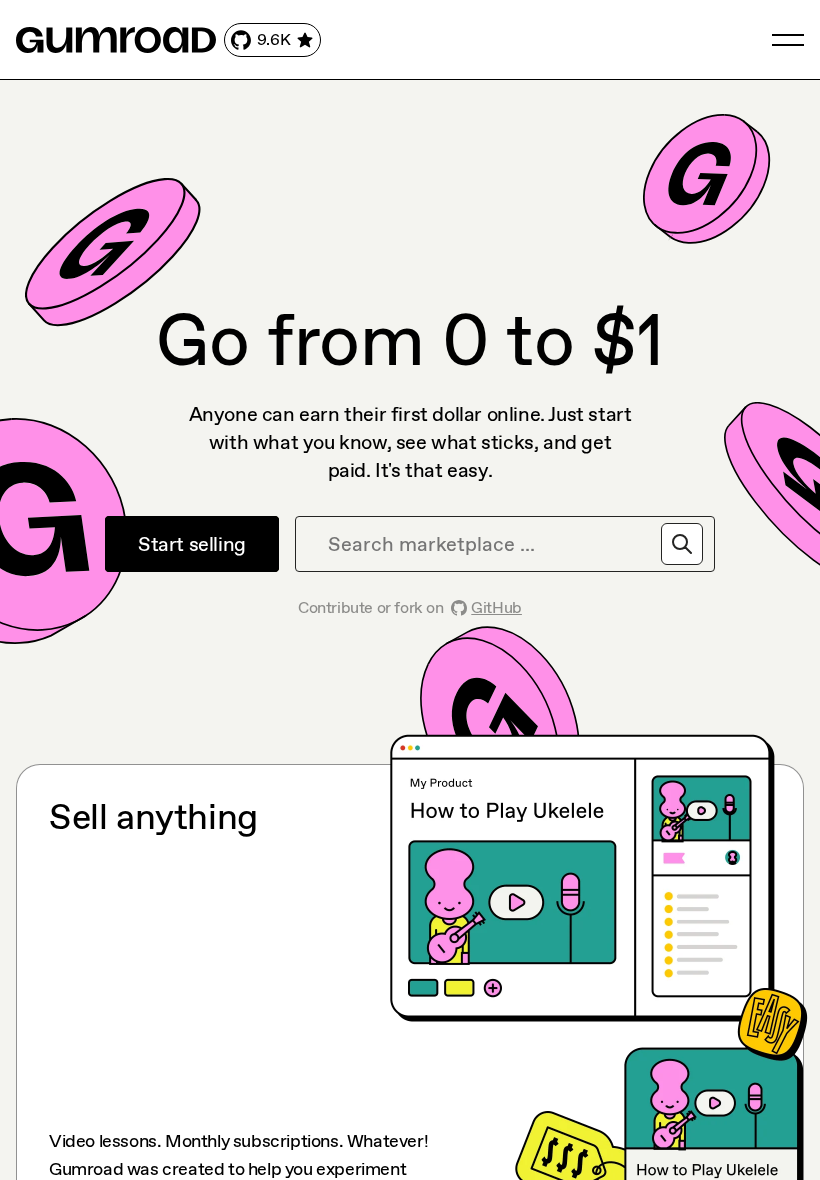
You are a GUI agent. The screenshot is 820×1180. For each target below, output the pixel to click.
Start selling (192, 544)
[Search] (682, 544)
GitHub (496, 607)
